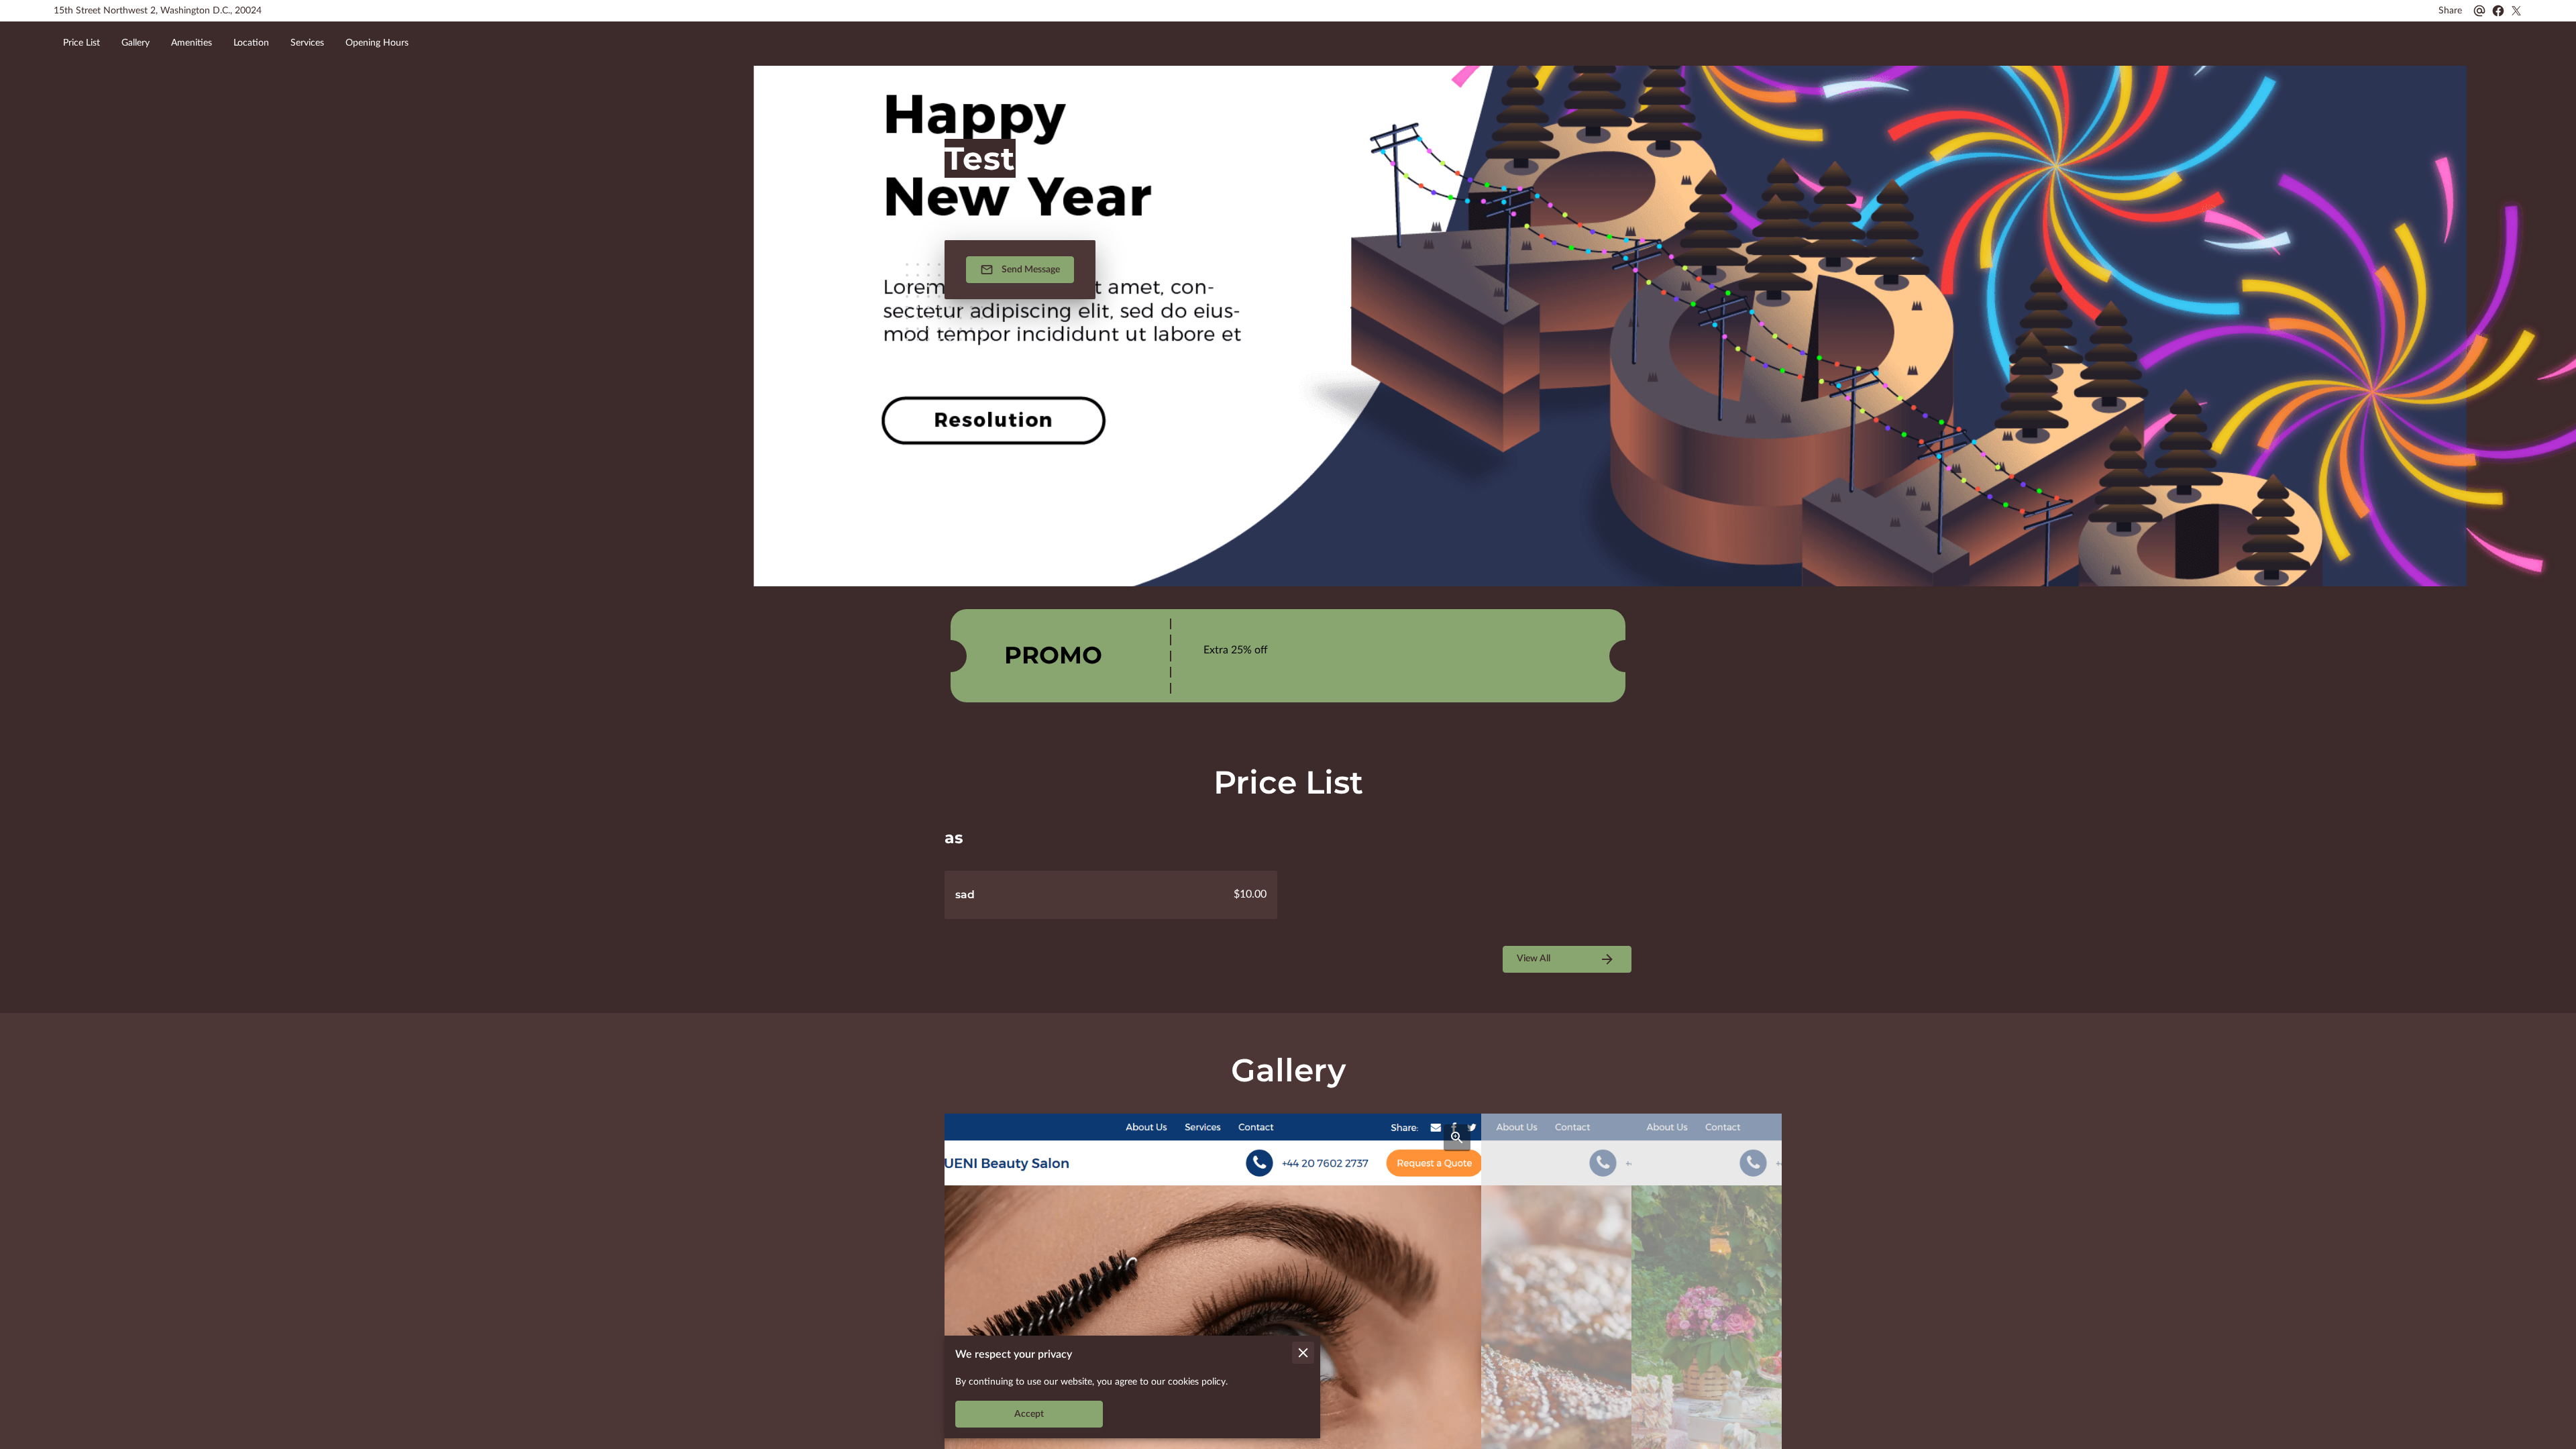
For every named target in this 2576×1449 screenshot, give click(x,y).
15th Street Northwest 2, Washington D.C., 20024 (158, 11)
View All (1534, 959)
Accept (1029, 1414)
